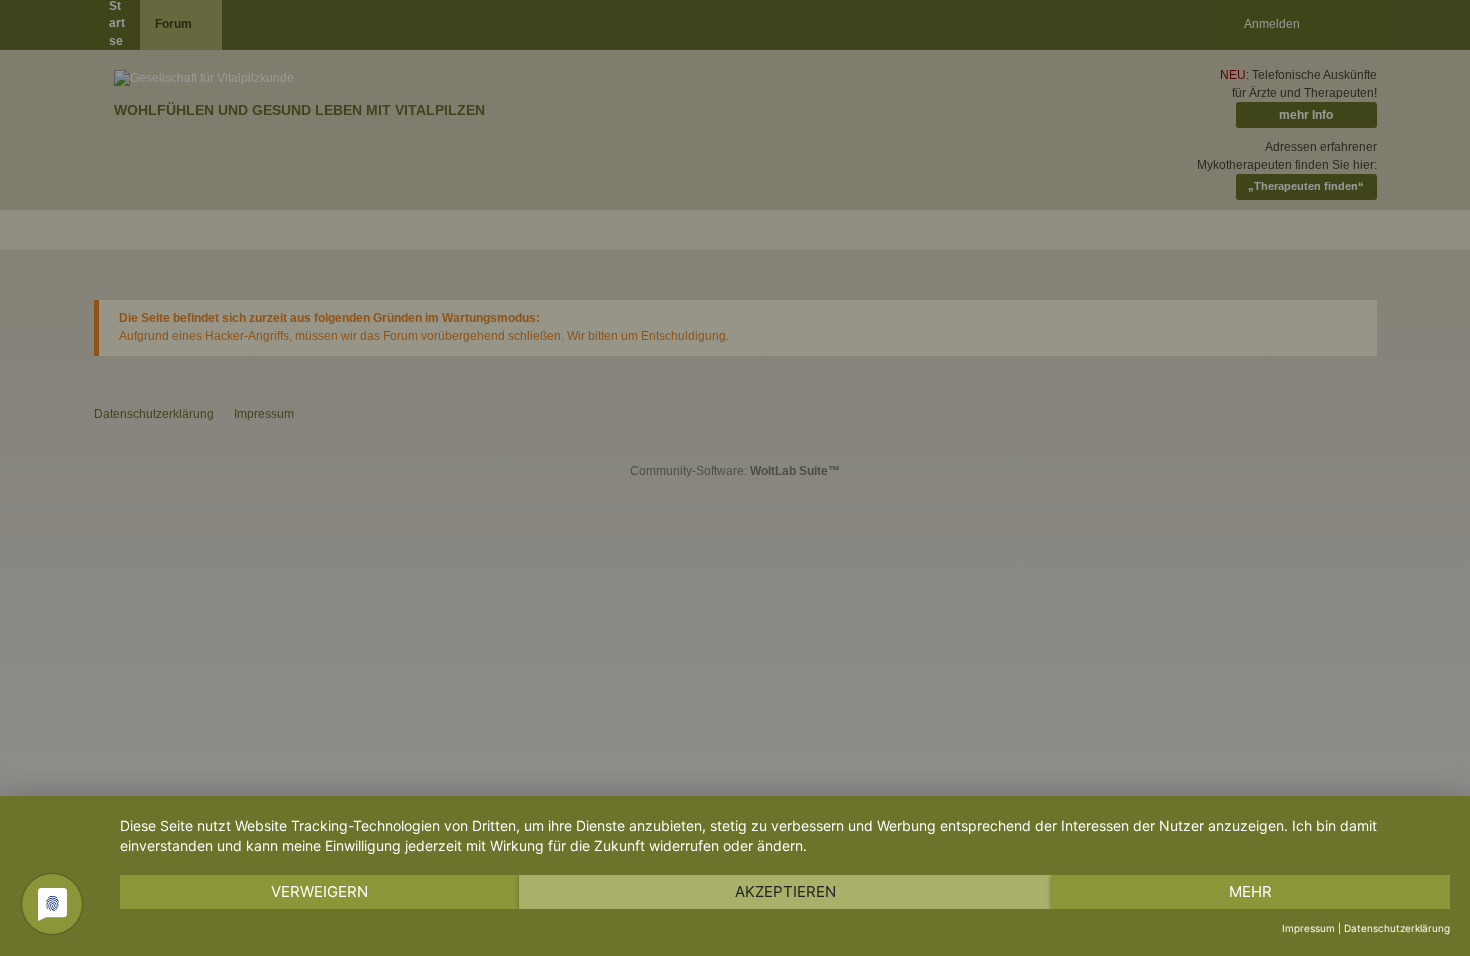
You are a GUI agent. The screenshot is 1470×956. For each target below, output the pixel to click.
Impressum (1308, 928)
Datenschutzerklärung (1397, 928)
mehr (1250, 891)
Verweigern (319, 891)
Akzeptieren (785, 891)
